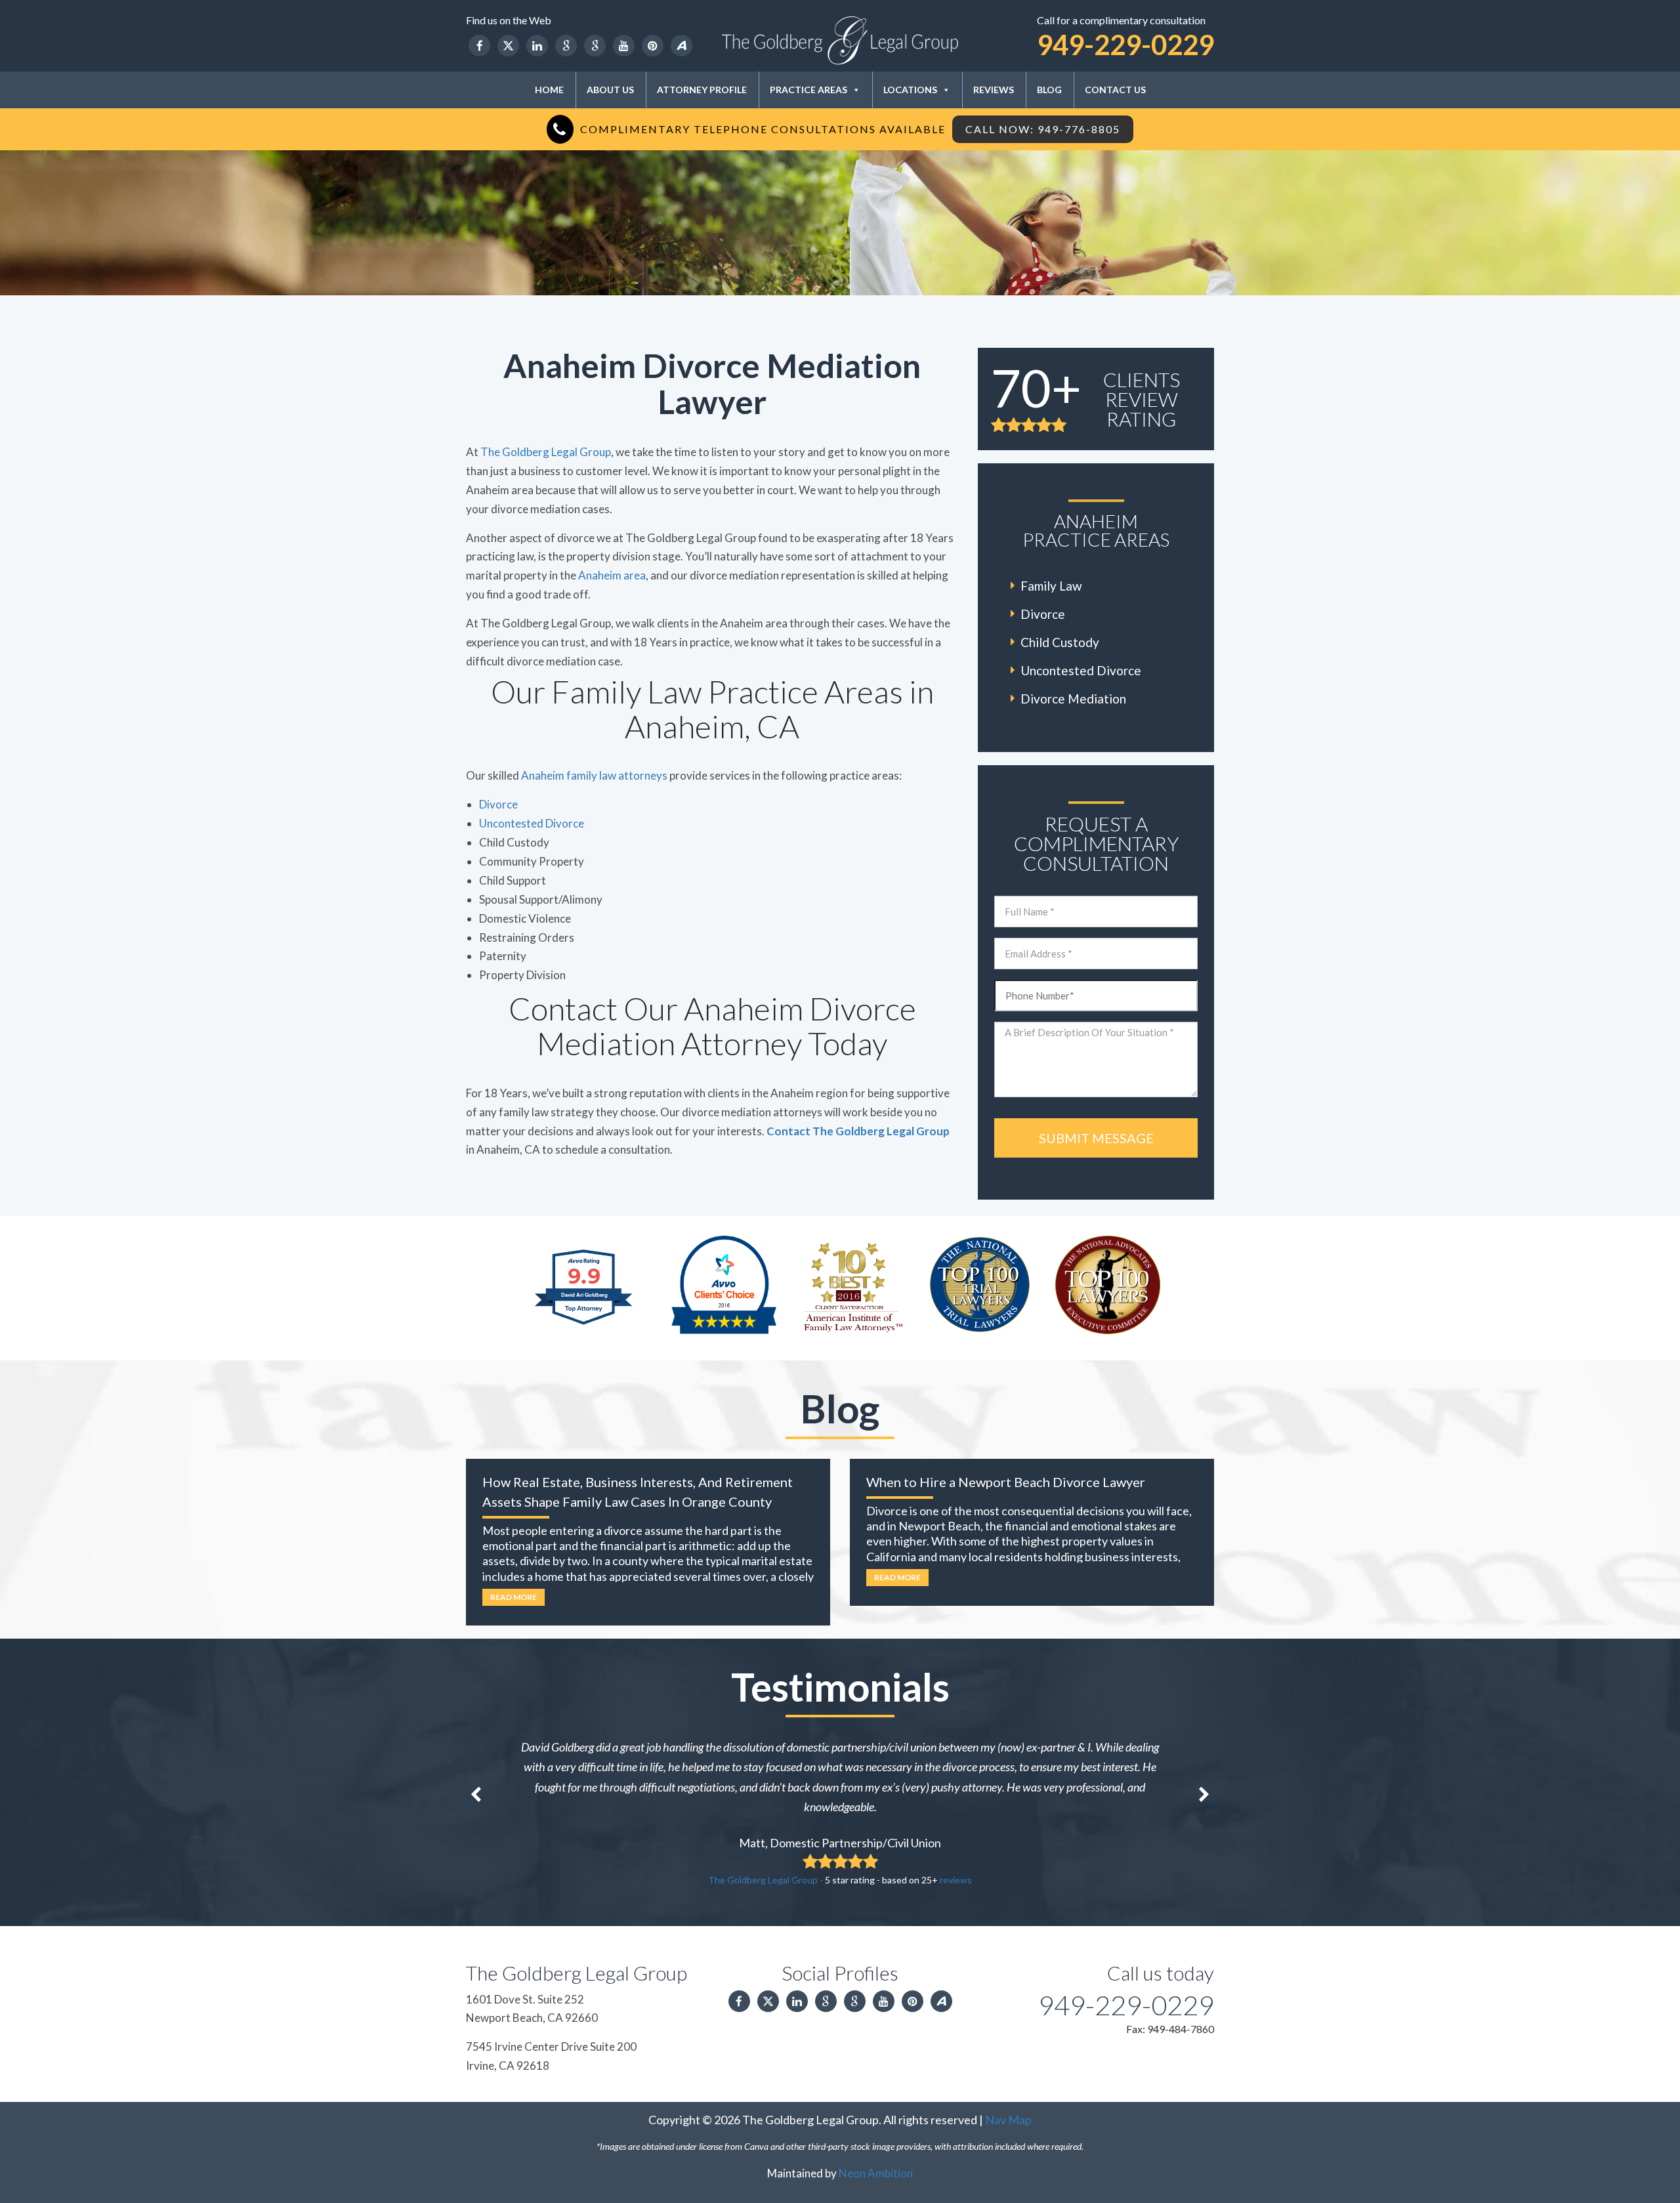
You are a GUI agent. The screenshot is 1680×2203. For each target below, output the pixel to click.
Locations (910, 90)
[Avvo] (682, 46)
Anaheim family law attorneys (594, 775)
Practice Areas (808, 90)
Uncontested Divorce (532, 823)
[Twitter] (508, 46)
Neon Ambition (876, 2173)
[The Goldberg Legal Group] (840, 40)
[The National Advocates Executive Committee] (1108, 1283)
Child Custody (1060, 642)
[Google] (566, 46)
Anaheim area (612, 575)
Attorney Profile (702, 90)
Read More (514, 1597)
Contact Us (1115, 90)
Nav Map (1008, 2120)
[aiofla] (852, 1283)
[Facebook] (479, 46)
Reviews (994, 90)
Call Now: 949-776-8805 (1043, 129)
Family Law (1051, 586)
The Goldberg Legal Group (546, 452)
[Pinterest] (653, 46)
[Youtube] (624, 46)
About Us (610, 90)
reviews (956, 1880)
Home (549, 90)
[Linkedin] (537, 46)
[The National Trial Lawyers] (980, 1283)
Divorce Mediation (1073, 699)
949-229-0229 (1125, 45)
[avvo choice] (724, 1283)
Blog (1049, 90)
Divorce (498, 804)
